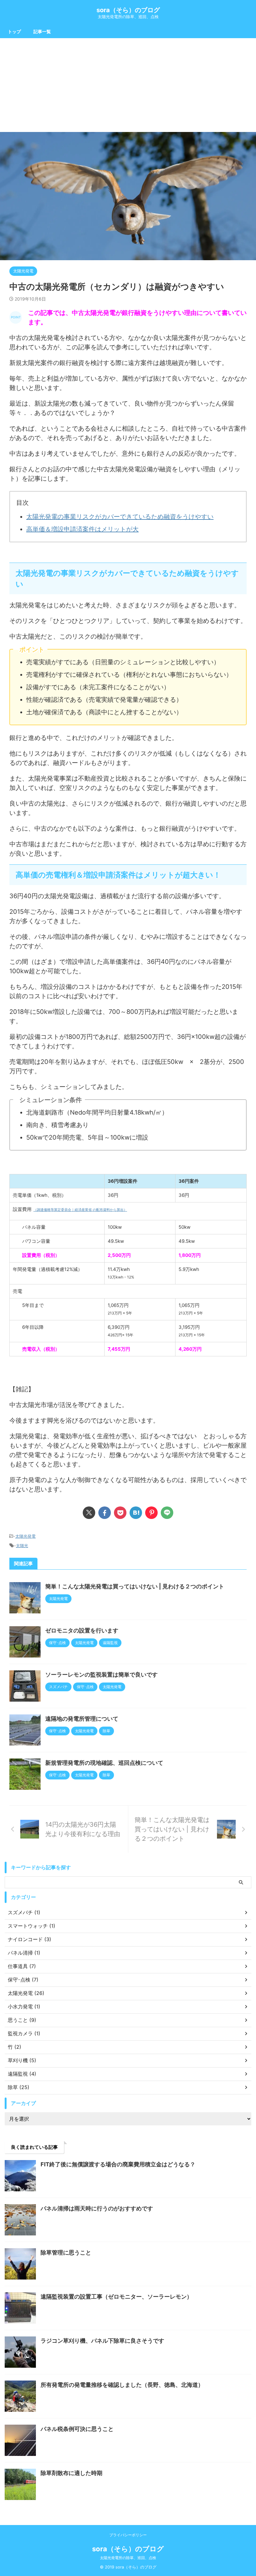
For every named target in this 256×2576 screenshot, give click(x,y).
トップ (14, 31)
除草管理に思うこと (66, 2252)
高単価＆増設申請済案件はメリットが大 (82, 529)
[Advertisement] (128, 85)
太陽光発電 (25, 1536)
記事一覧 (42, 31)
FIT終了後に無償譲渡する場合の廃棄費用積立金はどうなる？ (118, 2164)
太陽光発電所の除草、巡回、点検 (128, 2558)
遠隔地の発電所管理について (82, 1719)
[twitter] (89, 1513)
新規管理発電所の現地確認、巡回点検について (104, 1763)
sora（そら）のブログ (128, 10)
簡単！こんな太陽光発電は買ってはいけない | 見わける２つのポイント (135, 1586)
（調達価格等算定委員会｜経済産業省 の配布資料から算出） (80, 1210)
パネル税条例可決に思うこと (77, 2429)
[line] (167, 1513)
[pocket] (120, 1513)
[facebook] (105, 1513)
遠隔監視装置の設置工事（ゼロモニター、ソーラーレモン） (116, 2297)
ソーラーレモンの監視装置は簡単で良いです (101, 1675)
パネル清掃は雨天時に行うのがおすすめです (97, 2208)
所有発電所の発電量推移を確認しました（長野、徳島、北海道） (122, 2385)
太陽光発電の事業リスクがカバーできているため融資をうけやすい (120, 517)
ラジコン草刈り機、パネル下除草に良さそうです (102, 2341)
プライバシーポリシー (128, 2535)
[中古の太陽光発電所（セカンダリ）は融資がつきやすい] (136, 1513)
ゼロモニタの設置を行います (82, 1630)
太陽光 (22, 1546)
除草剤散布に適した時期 (71, 2473)
